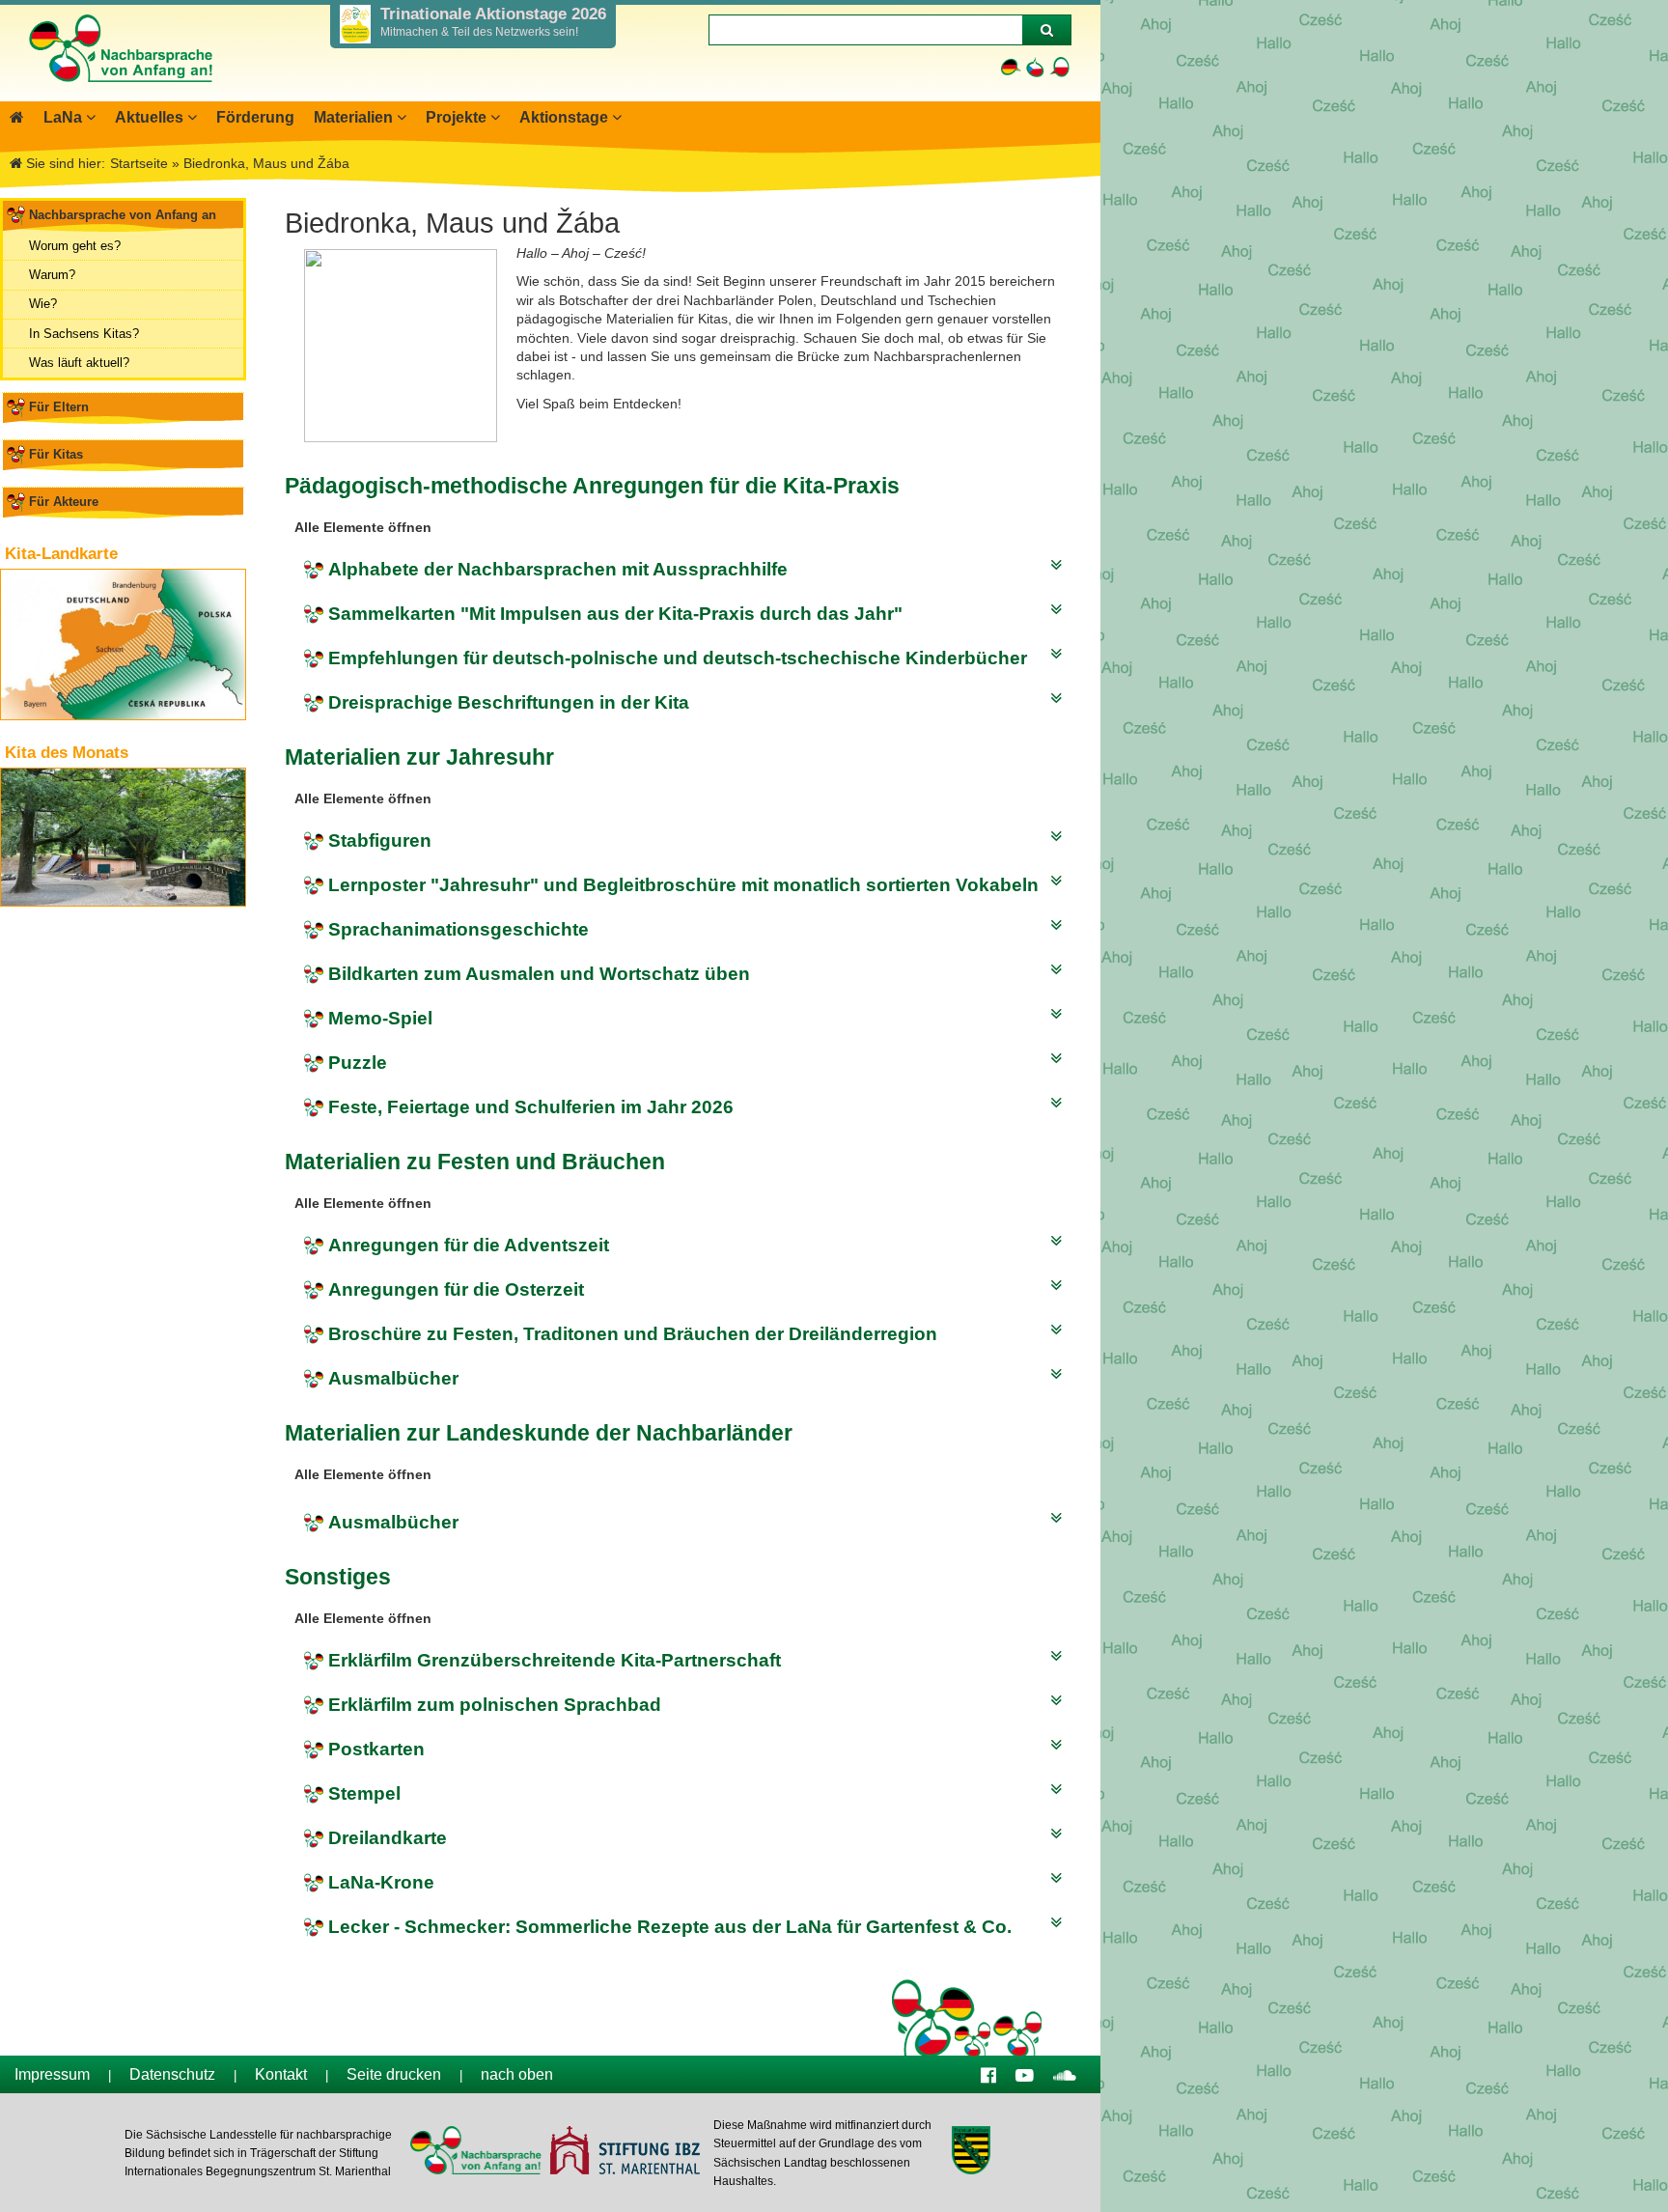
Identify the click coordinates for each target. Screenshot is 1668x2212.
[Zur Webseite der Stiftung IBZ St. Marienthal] (624, 2153)
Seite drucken (394, 2074)
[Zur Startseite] (120, 92)
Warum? (52, 275)
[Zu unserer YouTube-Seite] (1025, 2074)
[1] (1046, 30)
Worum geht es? (75, 246)
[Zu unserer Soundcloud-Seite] (1065, 2074)
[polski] (1059, 67)
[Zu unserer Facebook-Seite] (988, 2074)
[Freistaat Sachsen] (971, 2153)
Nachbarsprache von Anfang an (123, 215)
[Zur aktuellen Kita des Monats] (123, 837)
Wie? (43, 304)
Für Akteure (64, 502)
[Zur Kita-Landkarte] (123, 644)
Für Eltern (59, 407)
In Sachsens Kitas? (84, 334)
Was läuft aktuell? (79, 363)
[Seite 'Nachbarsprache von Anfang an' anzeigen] (17, 117)
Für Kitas (56, 454)
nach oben (517, 2074)
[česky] (1035, 67)
